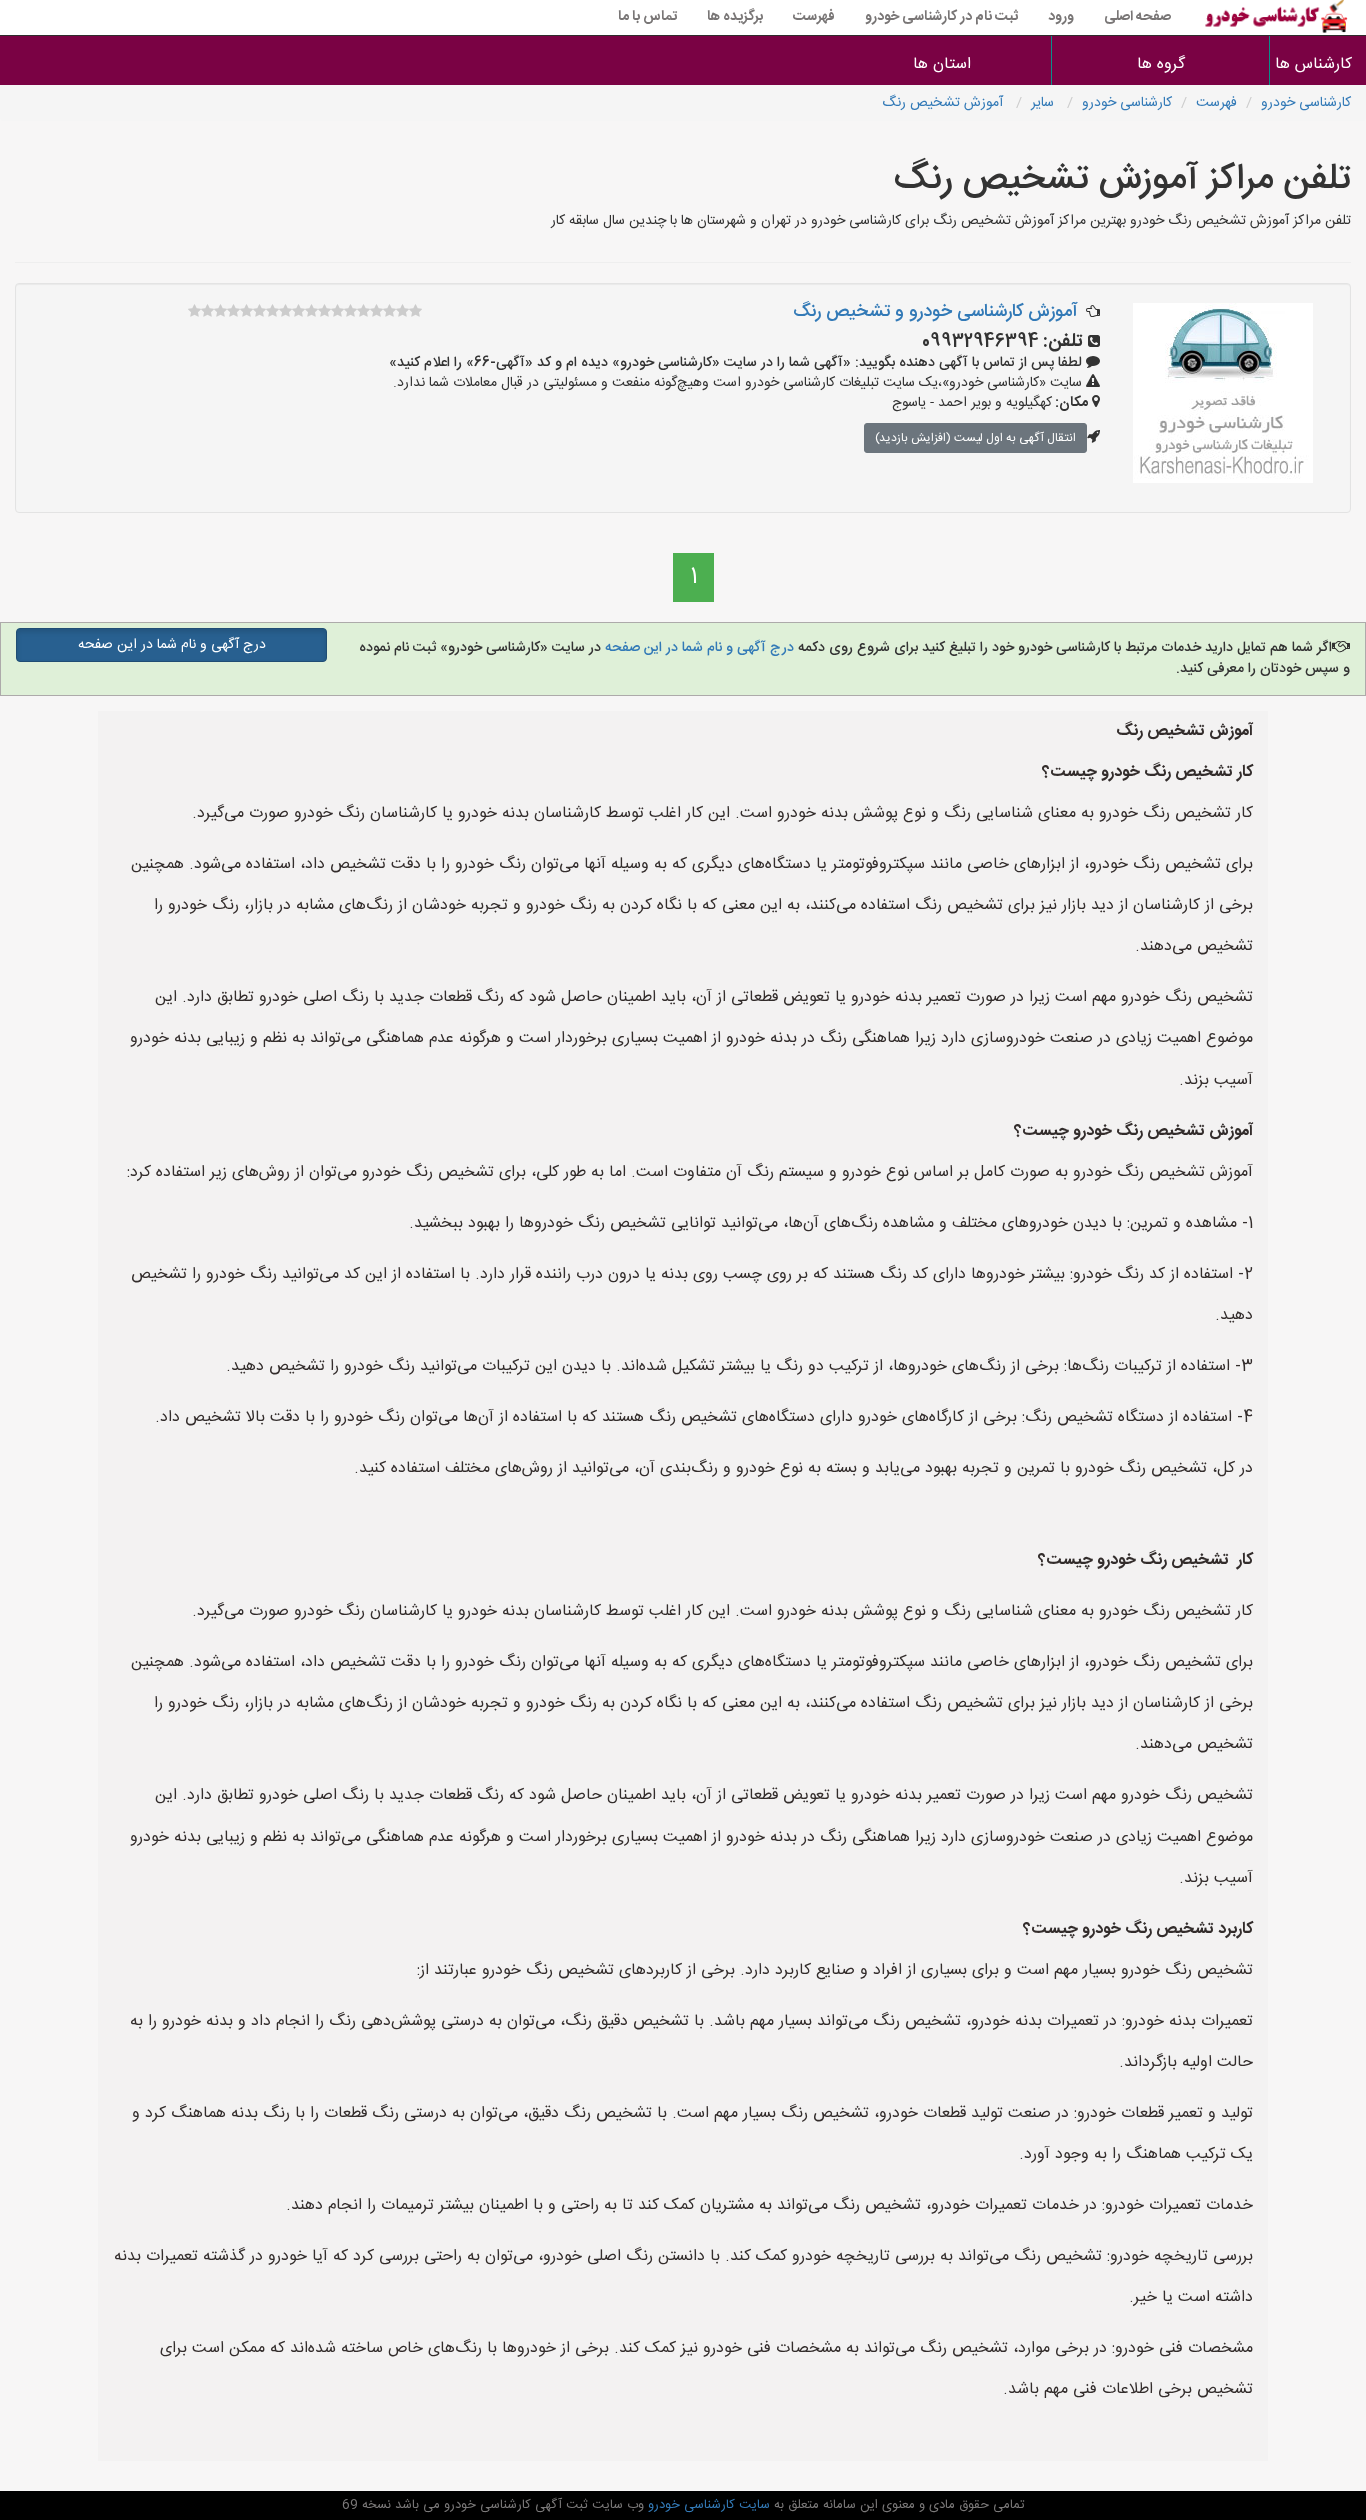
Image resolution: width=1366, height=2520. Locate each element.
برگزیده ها (735, 17)
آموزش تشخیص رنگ (944, 103)
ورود (1061, 17)
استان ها (942, 64)
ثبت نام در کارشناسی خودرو (941, 17)
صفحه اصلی (1137, 17)
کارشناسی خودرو (1306, 103)
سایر (1044, 103)
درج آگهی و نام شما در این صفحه (697, 648)
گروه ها (1161, 64)
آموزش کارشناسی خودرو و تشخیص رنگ (935, 312)
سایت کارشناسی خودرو (707, 2505)
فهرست (814, 17)
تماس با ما (647, 17)
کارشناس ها (1318, 64)
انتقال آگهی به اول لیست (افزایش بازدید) (975, 438)
